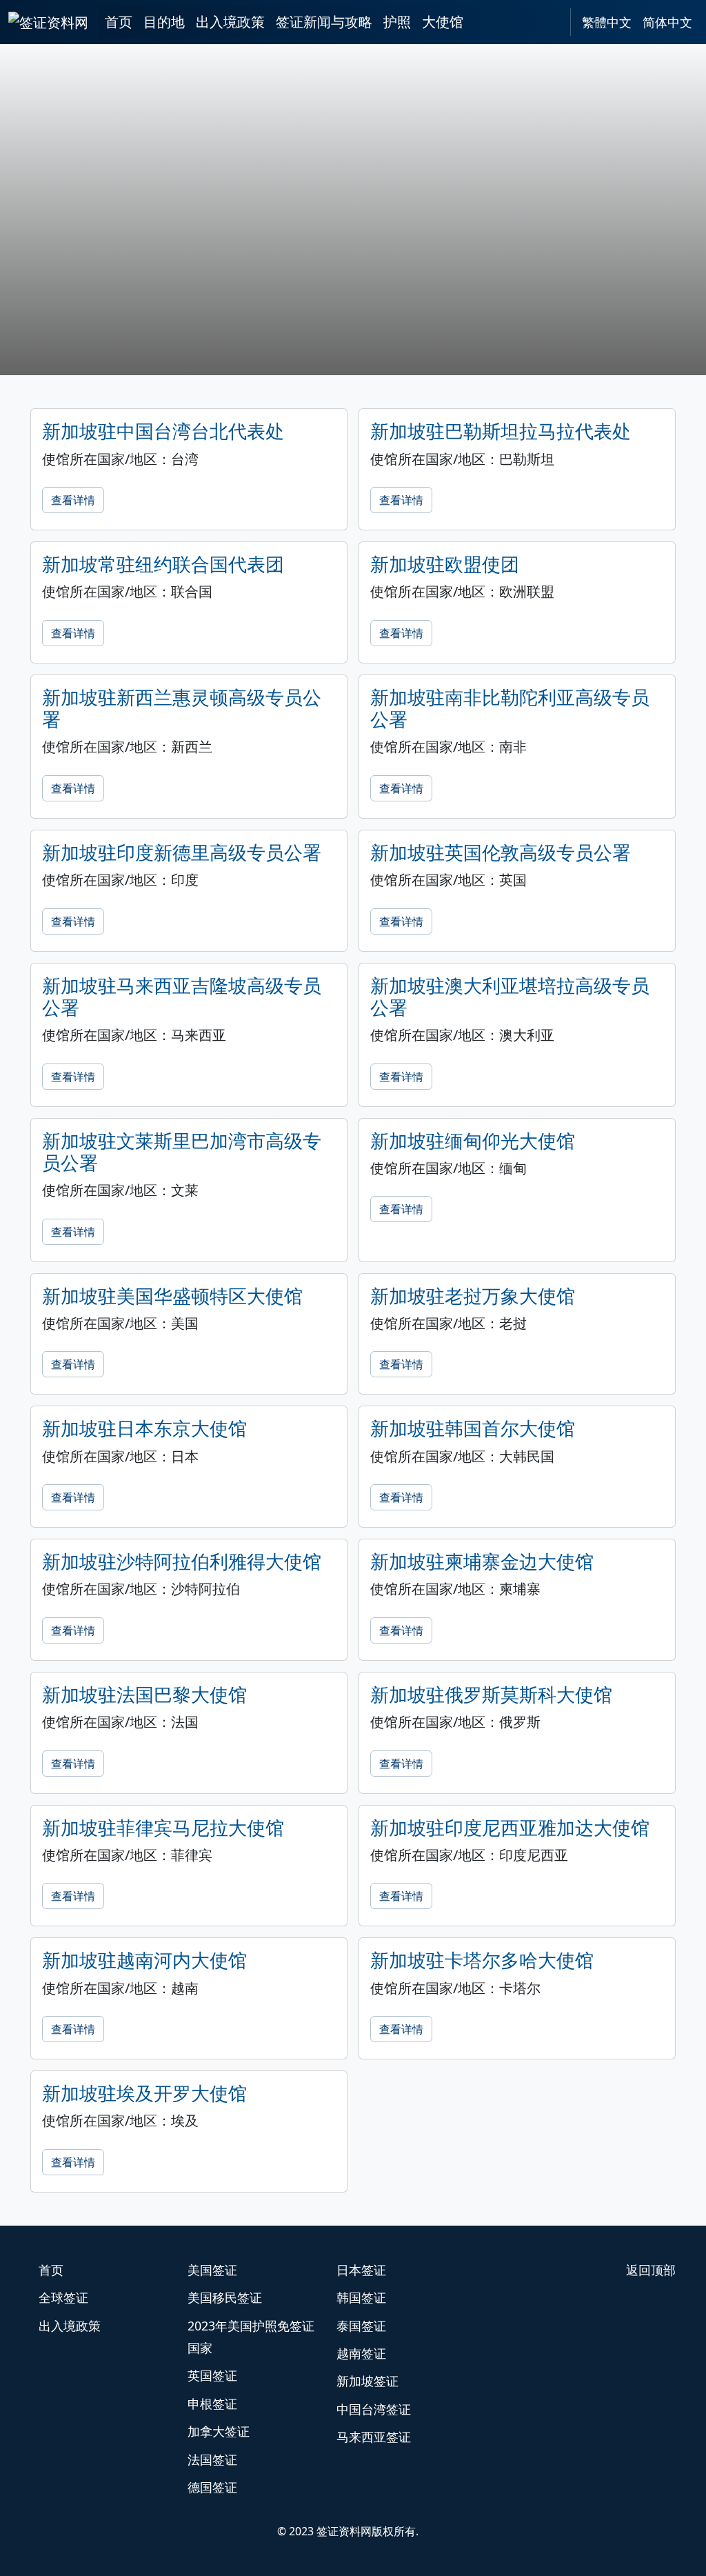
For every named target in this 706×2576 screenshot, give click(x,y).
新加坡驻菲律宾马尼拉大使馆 (163, 1827)
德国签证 (212, 2487)
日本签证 (361, 2270)
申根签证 (212, 2404)
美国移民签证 (225, 2297)
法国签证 (212, 2459)
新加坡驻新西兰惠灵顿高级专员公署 (182, 708)
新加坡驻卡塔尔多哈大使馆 (482, 1960)
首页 (119, 22)
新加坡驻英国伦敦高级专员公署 (501, 852)
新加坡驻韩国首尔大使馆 (473, 1428)
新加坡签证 (367, 2381)
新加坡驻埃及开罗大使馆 (144, 2093)
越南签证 (361, 2353)
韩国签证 (361, 2297)
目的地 (164, 22)
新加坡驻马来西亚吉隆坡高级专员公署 (182, 996)
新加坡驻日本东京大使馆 (144, 1428)
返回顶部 (651, 2270)
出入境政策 (230, 22)
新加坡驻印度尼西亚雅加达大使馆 (510, 1827)
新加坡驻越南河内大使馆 (144, 1960)
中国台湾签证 (374, 2409)
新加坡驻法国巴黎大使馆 (144, 1694)
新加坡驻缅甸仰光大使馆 (473, 1140)
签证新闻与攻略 (324, 22)
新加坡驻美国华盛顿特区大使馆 (172, 1296)
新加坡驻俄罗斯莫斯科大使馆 (491, 1694)
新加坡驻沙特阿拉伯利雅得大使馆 (182, 1561)
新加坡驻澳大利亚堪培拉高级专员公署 (510, 996)
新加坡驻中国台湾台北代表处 (163, 431)
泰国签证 (361, 2326)
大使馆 (443, 22)
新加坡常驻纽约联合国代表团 (163, 564)
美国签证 (212, 2270)
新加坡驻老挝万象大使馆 (473, 1296)
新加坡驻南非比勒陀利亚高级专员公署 (510, 708)
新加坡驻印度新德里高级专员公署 (182, 852)
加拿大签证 (219, 2431)
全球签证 (63, 2297)
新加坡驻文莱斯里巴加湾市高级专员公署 (182, 1151)
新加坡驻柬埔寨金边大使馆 (482, 1561)
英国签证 (212, 2375)
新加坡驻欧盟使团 (445, 564)
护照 (397, 22)
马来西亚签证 (374, 2437)
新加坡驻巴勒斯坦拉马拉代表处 (501, 431)
